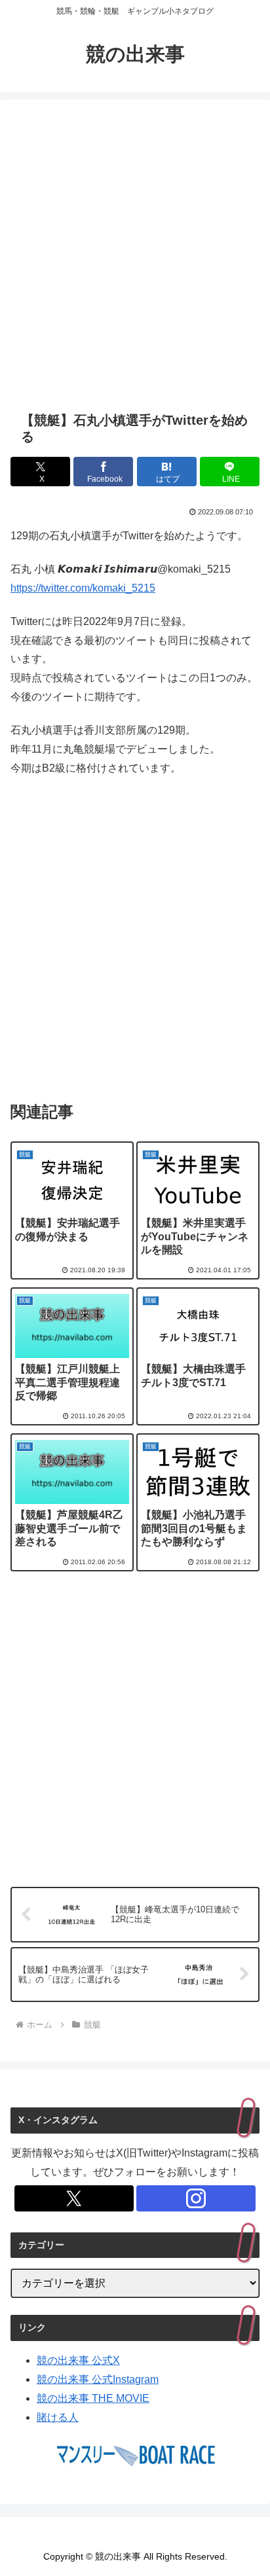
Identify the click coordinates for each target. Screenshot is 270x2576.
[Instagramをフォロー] (196, 2198)
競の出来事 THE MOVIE (93, 2398)
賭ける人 (58, 2417)
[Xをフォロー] (74, 2198)
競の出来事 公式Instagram (98, 2379)
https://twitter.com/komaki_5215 (83, 588)
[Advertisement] (135, 255)
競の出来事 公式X (78, 2360)
